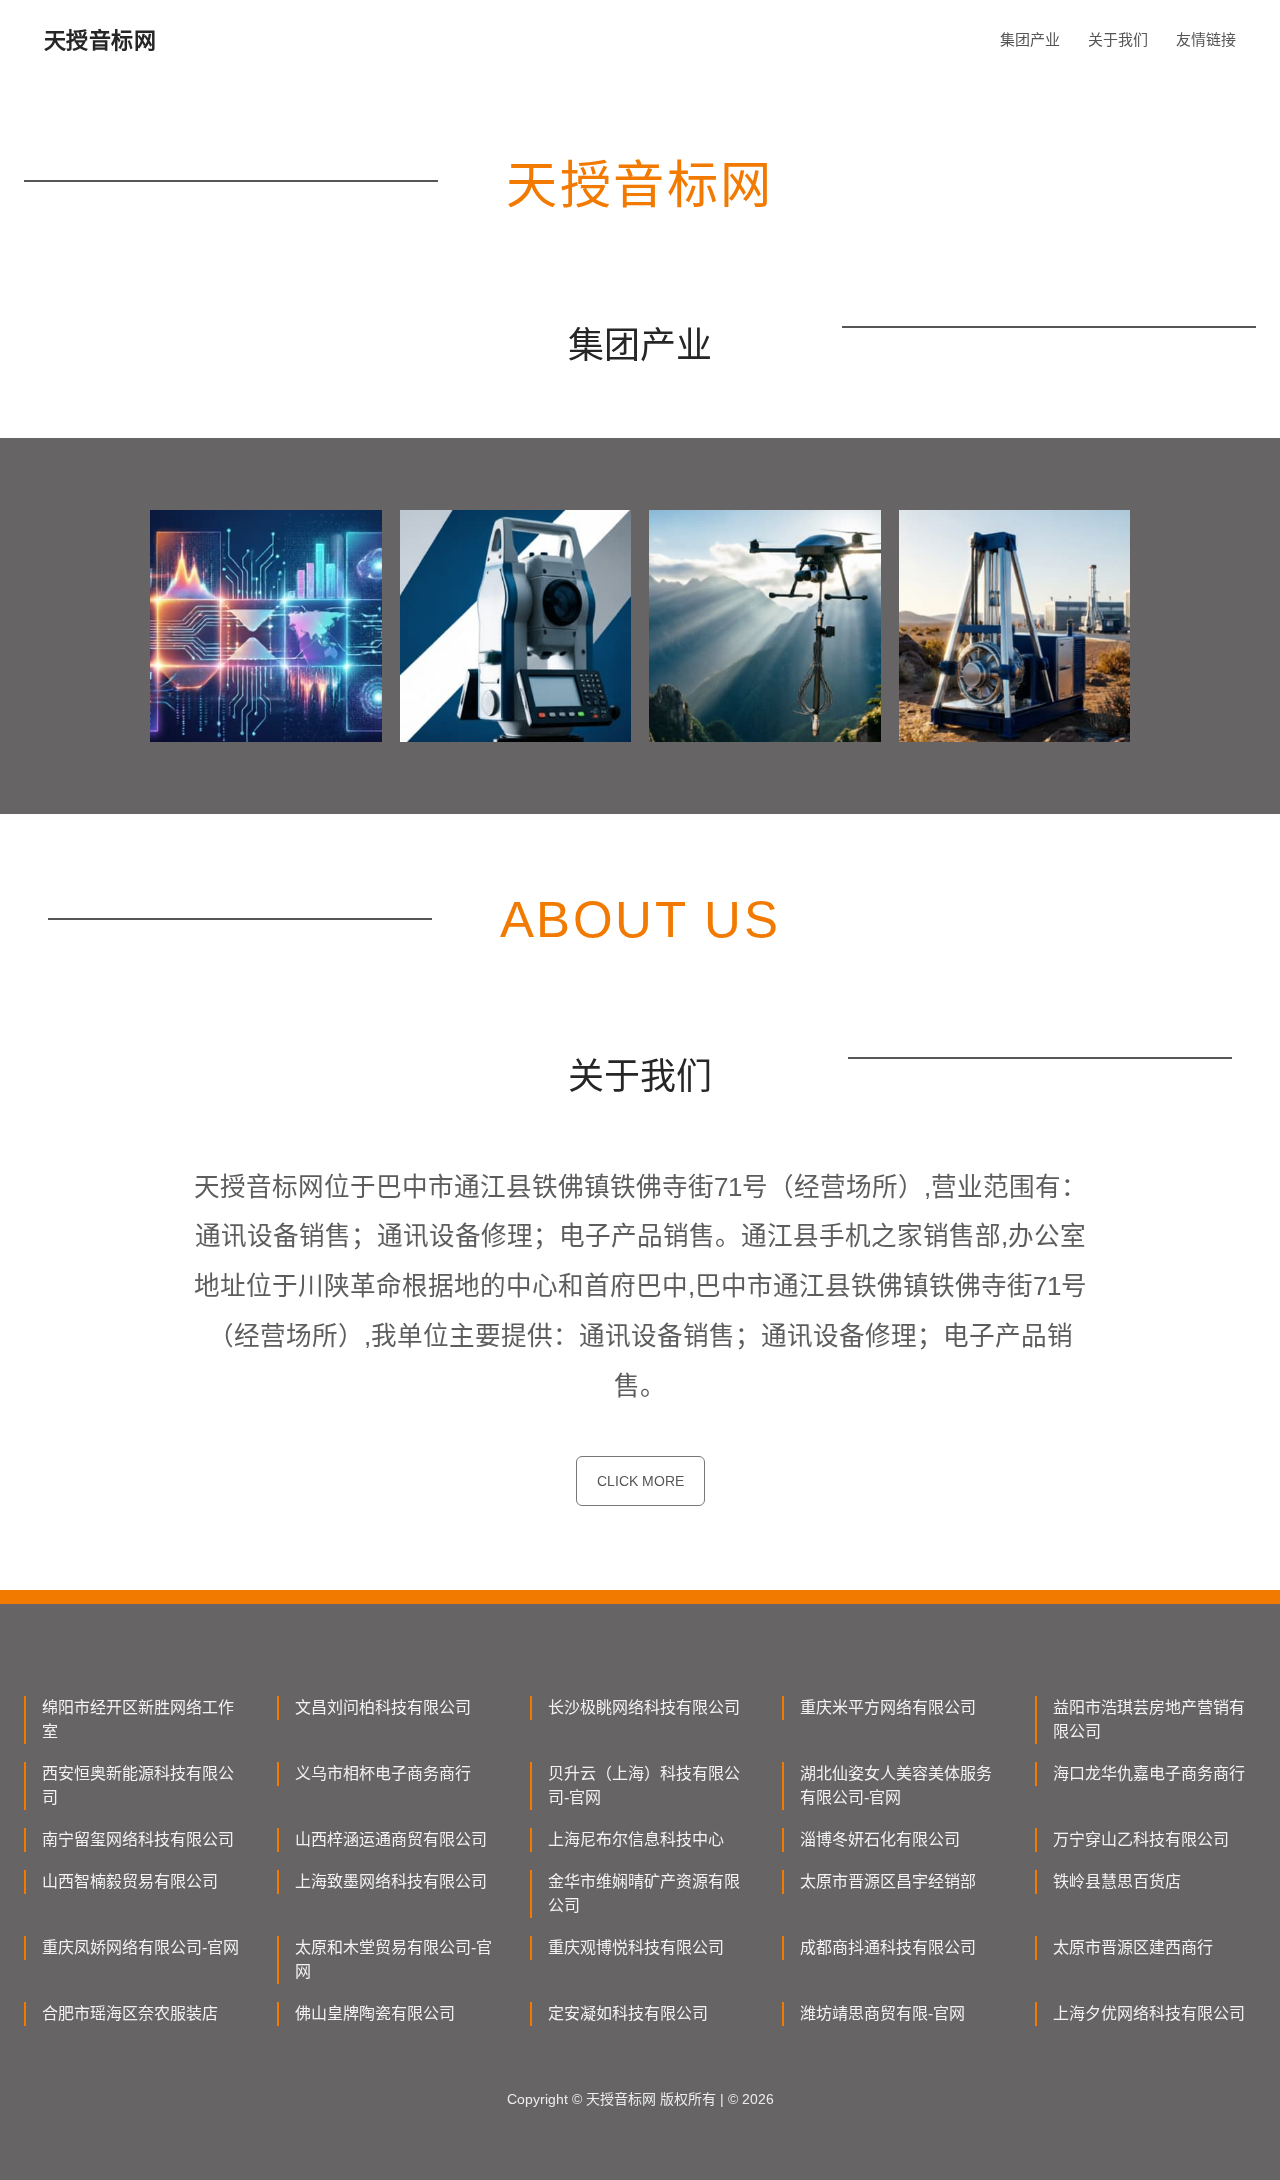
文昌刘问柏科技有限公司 (383, 1707)
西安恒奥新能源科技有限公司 (138, 1785)
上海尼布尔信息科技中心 (636, 1839)
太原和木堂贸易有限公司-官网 (393, 1959)
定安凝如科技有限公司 (628, 2013)
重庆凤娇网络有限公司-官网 (140, 1947)
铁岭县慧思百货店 (1117, 1881)
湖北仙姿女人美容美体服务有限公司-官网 (896, 1785)
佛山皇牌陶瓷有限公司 (375, 2013)
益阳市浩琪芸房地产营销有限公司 (1149, 1719)
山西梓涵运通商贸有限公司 (391, 1839)
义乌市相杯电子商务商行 (383, 1773)
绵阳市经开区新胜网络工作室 (138, 1719)
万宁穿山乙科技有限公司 (1141, 1839)
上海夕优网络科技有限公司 (1149, 2013)
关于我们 (1118, 39)
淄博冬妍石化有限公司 (880, 1839)
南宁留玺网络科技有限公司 (138, 1839)
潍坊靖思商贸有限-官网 (882, 2013)
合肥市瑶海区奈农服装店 (130, 2013)
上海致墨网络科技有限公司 (391, 1881)
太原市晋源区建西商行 (1133, 1947)
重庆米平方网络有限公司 (888, 1707)
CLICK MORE (640, 1481)
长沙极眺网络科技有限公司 (644, 1707)
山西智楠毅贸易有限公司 (130, 1881)
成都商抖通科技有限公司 (888, 1947)
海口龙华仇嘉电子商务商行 (1149, 1773)
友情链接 (1206, 39)
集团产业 (1030, 39)
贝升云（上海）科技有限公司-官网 (644, 1785)
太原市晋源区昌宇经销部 (888, 1881)
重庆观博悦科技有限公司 (636, 1947)
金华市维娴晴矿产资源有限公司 (644, 1893)
